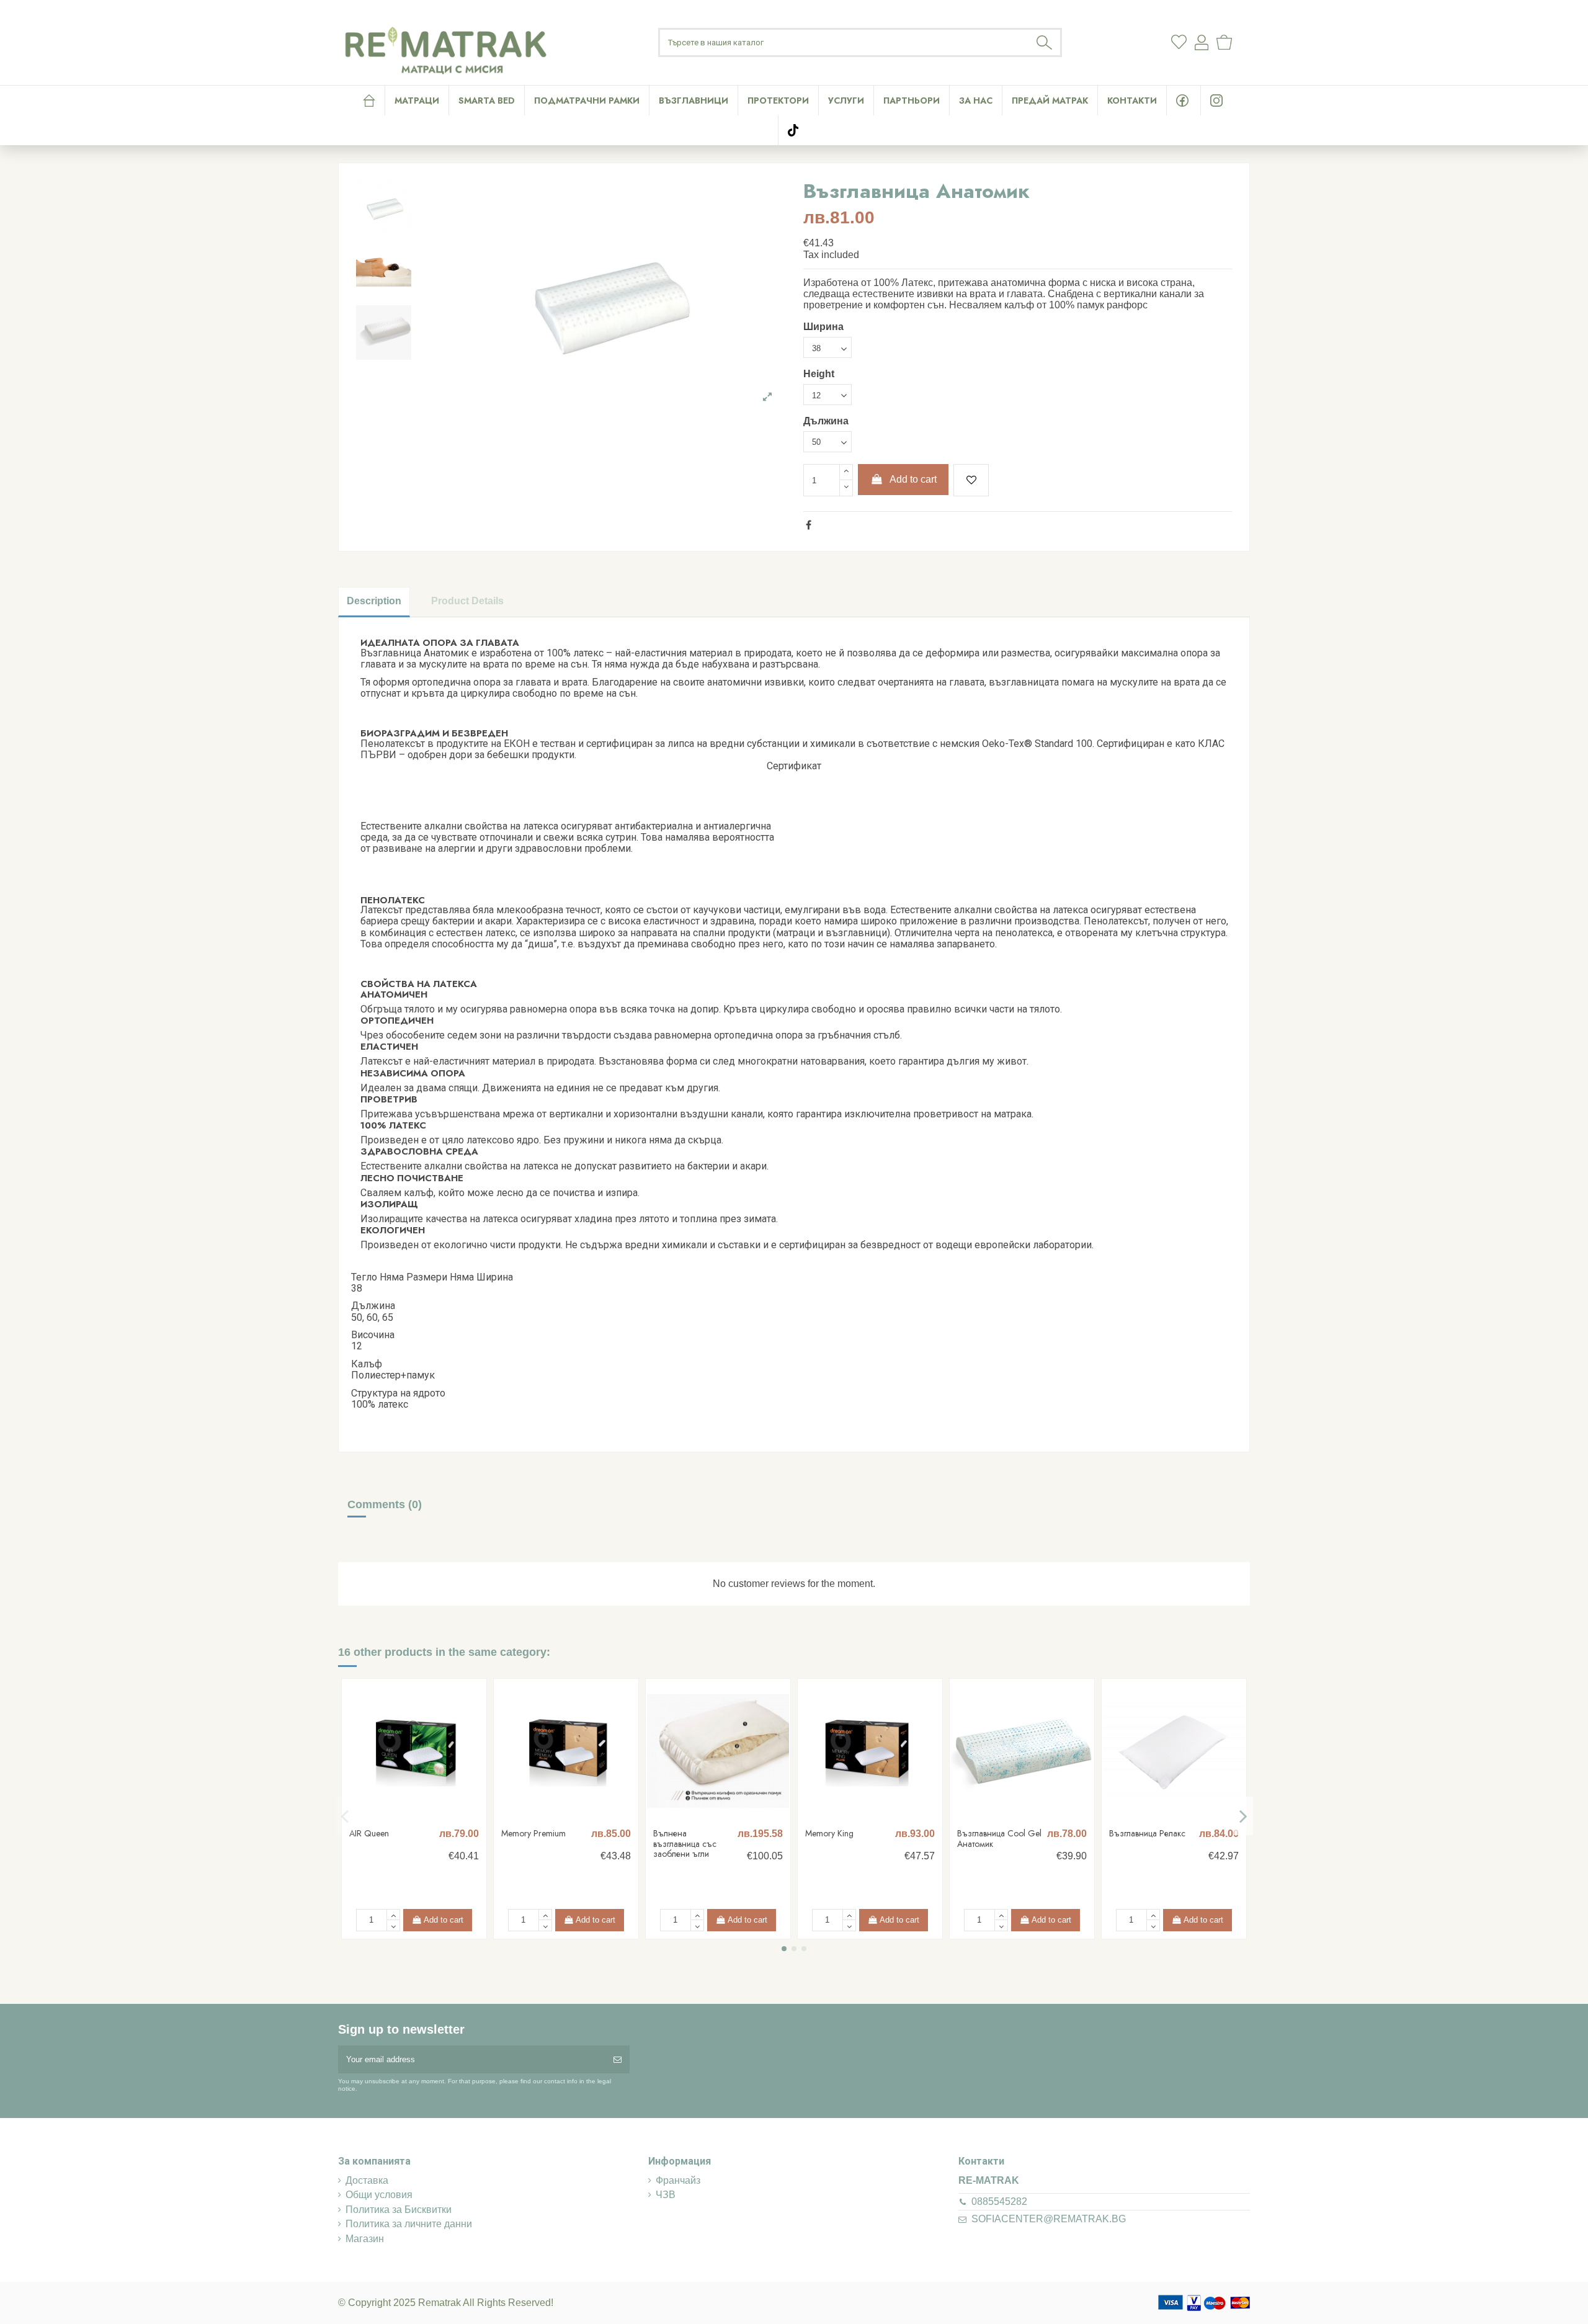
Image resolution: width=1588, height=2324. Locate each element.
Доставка (367, 2180)
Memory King (829, 1833)
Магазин (365, 2239)
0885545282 (999, 2201)
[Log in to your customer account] (1202, 42)
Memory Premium (533, 1833)
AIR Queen (369, 1833)
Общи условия (379, 2195)
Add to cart (913, 479)
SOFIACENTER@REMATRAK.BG (1049, 2219)
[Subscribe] (618, 2060)
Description (374, 601)
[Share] (809, 525)
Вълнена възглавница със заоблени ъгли (685, 1844)
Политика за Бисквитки (399, 2210)
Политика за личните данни (409, 2224)
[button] (846, 101)
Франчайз (678, 2180)
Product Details (467, 601)
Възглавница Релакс (1147, 1833)
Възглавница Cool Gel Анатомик (999, 1839)
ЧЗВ (666, 2195)
